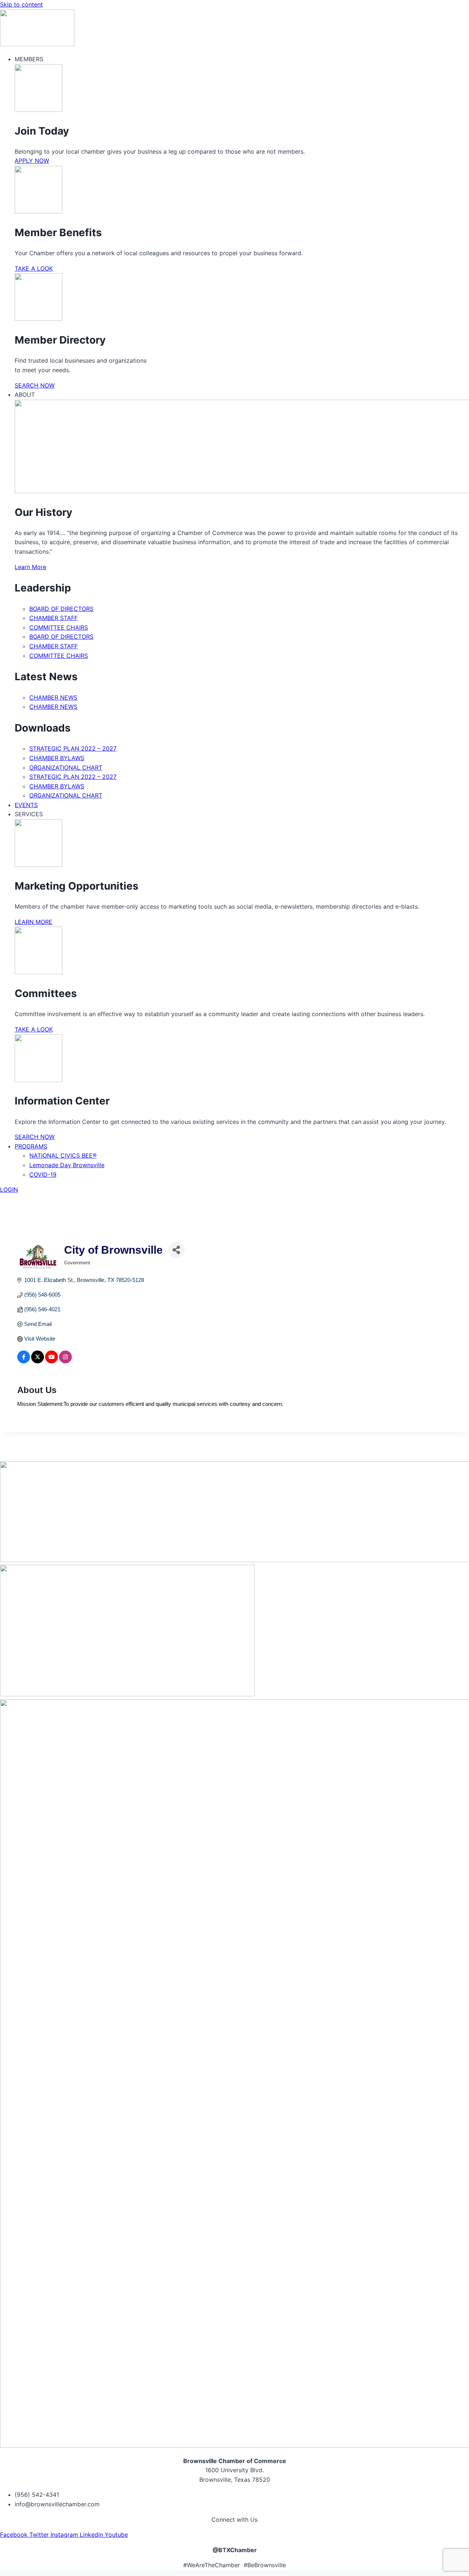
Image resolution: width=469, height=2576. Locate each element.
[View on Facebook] (24, 1361)
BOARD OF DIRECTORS (61, 609)
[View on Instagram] (65, 1361)
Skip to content (21, 4)
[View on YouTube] (51, 1361)
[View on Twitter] (38, 1361)
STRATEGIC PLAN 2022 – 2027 (73, 748)
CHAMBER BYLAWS (57, 758)
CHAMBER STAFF (53, 618)
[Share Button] (176, 1250)
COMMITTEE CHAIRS (59, 627)
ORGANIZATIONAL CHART (66, 767)
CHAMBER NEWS (53, 697)
